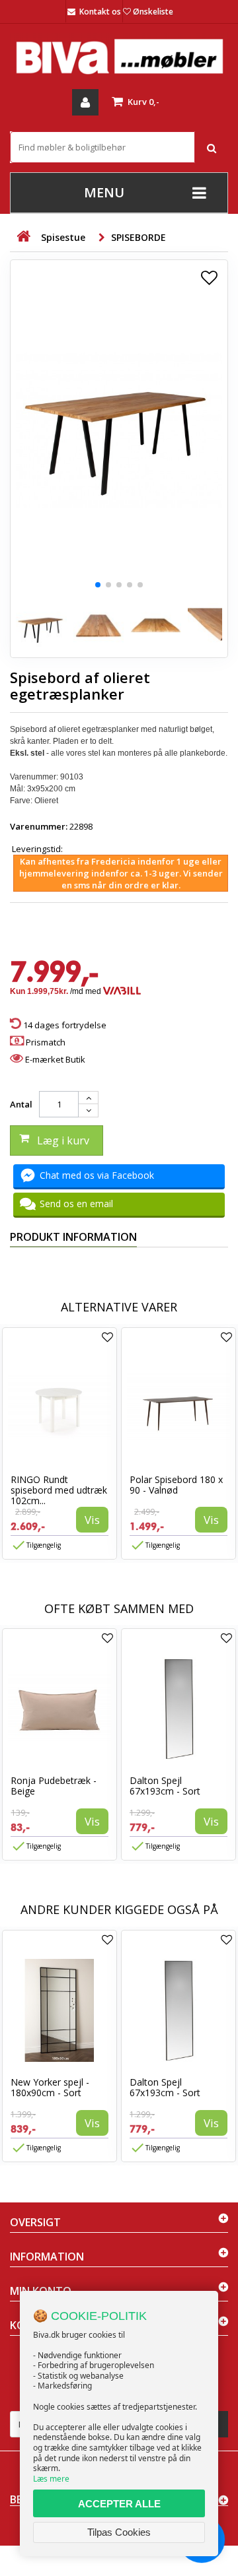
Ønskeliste (153, 12)
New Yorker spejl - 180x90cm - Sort (50, 2087)
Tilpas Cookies (119, 2532)
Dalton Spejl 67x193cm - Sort (165, 1786)
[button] (98, 585)
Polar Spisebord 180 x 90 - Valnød (176, 1485)
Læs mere (51, 2479)
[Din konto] (85, 102)
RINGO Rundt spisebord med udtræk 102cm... (59, 1490)
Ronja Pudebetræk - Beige (54, 1786)
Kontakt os (100, 12)
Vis (92, 1520)
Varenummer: (39, 826)
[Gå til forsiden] (23, 237)
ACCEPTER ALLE (119, 2504)
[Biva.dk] (119, 56)
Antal (21, 1104)
